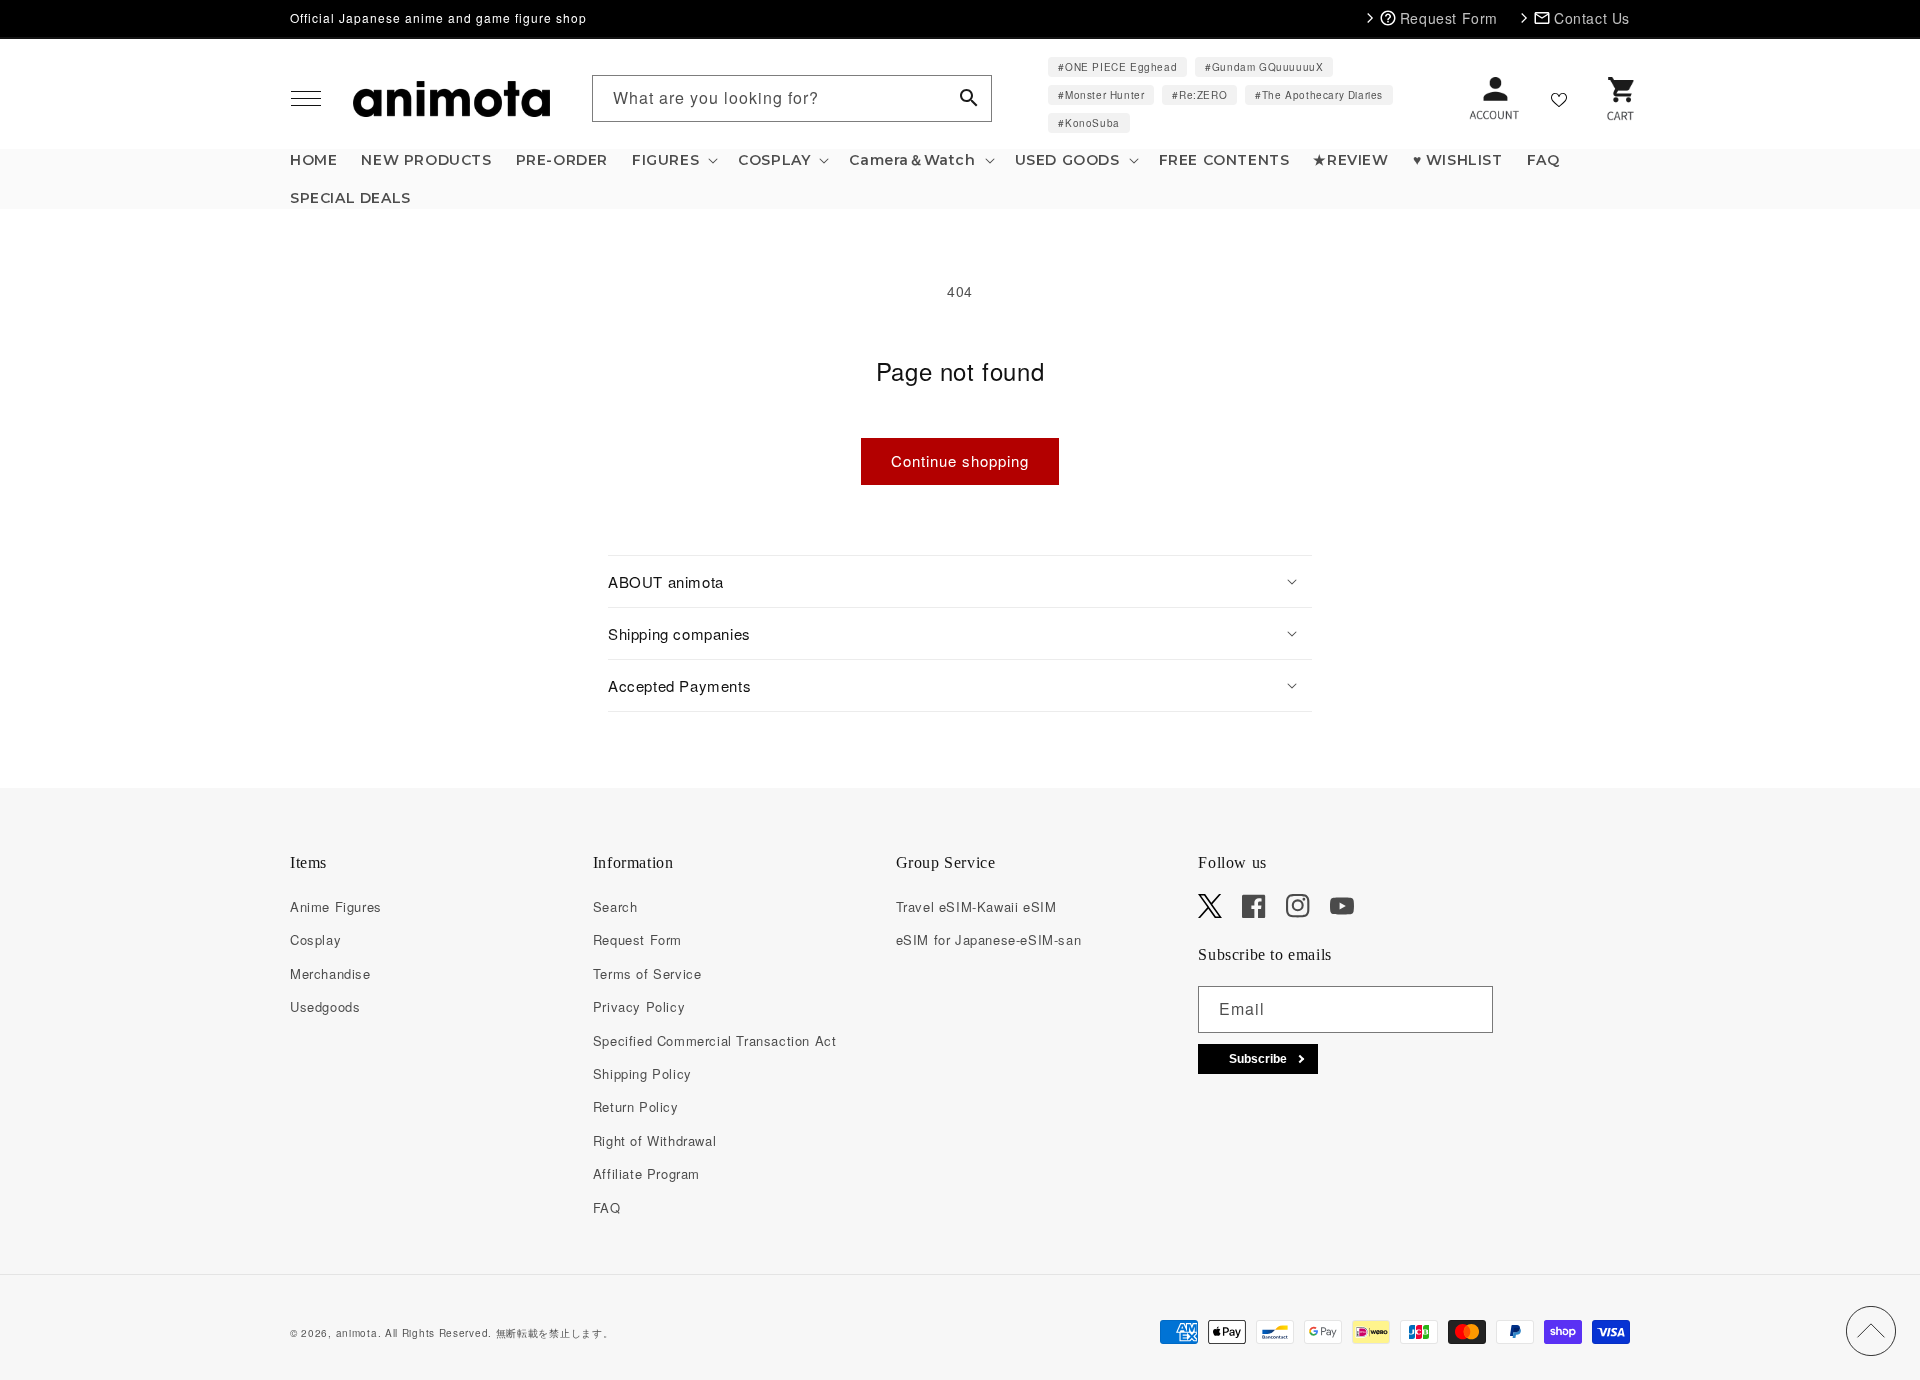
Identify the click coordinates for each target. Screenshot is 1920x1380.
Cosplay (315, 939)
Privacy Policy (639, 1006)
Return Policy (636, 1106)
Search (615, 906)
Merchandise (330, 973)
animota (357, 1333)
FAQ (607, 1207)
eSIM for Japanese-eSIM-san (989, 939)
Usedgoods (325, 1006)
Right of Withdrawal (654, 1140)
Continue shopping (960, 460)
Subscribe (1258, 1059)
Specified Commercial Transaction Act (715, 1040)
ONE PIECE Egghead (1121, 67)
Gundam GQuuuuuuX (1268, 67)
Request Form (637, 939)
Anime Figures (336, 906)
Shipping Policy (642, 1073)
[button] (306, 99)
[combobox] (792, 98)
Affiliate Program (646, 1173)
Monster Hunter (1104, 95)
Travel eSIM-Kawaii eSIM (976, 906)
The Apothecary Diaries (1322, 95)
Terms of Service (647, 973)
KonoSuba (1092, 123)
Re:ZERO (1203, 95)
